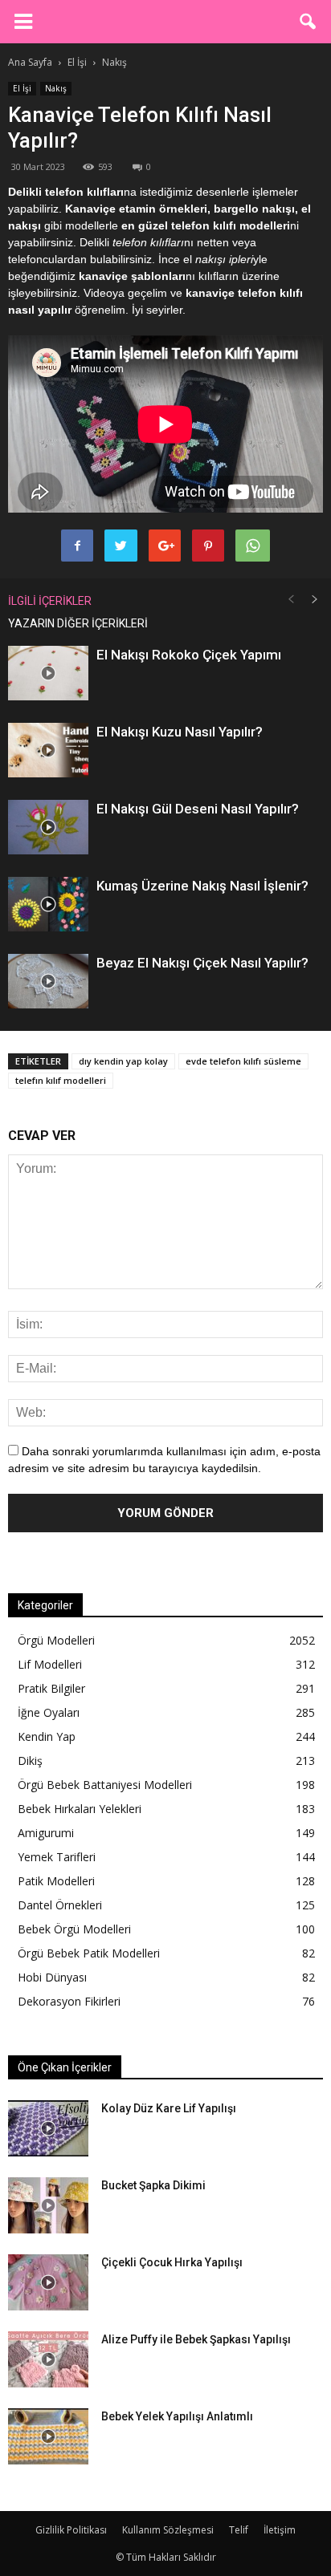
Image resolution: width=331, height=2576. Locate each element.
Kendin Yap (47, 1736)
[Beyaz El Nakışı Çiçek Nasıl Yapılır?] (48, 982)
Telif (239, 2530)
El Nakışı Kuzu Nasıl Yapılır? (180, 732)
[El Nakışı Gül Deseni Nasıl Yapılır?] (48, 828)
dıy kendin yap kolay (123, 1061)
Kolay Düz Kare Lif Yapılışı (169, 2108)
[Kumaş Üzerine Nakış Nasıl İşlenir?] (48, 905)
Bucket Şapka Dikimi (153, 2185)
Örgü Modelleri (56, 1640)
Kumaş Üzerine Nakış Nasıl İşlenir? (202, 886)
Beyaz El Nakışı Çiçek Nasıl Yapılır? (202, 963)
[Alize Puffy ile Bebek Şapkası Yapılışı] (48, 2359)
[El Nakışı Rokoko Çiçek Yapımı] (48, 673)
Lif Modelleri (50, 1664)
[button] (309, 22)
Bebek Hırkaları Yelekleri (80, 1809)
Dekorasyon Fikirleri (69, 2001)
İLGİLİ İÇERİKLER (50, 601)
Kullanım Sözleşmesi (168, 2530)
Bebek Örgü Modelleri (74, 1929)
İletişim (280, 2530)
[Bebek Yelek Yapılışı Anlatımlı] (48, 2436)
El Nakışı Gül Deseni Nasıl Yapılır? (198, 809)
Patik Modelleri (56, 1881)
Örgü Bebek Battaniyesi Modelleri (105, 1785)
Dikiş (30, 1761)
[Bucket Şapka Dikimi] (48, 2205)
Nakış (56, 88)
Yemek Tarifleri (57, 1857)
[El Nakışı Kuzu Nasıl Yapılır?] (48, 750)
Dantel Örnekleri (60, 1905)
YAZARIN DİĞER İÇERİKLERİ (78, 623)
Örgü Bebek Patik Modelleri (89, 1953)
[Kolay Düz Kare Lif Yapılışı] (48, 2128)
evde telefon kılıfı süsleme (243, 1061)
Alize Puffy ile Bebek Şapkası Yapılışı (196, 2339)
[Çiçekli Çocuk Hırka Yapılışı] (48, 2282)
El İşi (22, 88)
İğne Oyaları (49, 1712)
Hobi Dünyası (52, 1977)
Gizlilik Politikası (71, 2530)
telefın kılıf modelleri (61, 1080)
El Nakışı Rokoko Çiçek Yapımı (189, 655)
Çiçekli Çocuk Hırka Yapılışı (172, 2262)
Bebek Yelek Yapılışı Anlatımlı (177, 2416)
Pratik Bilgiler (51, 1688)
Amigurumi (46, 1833)
